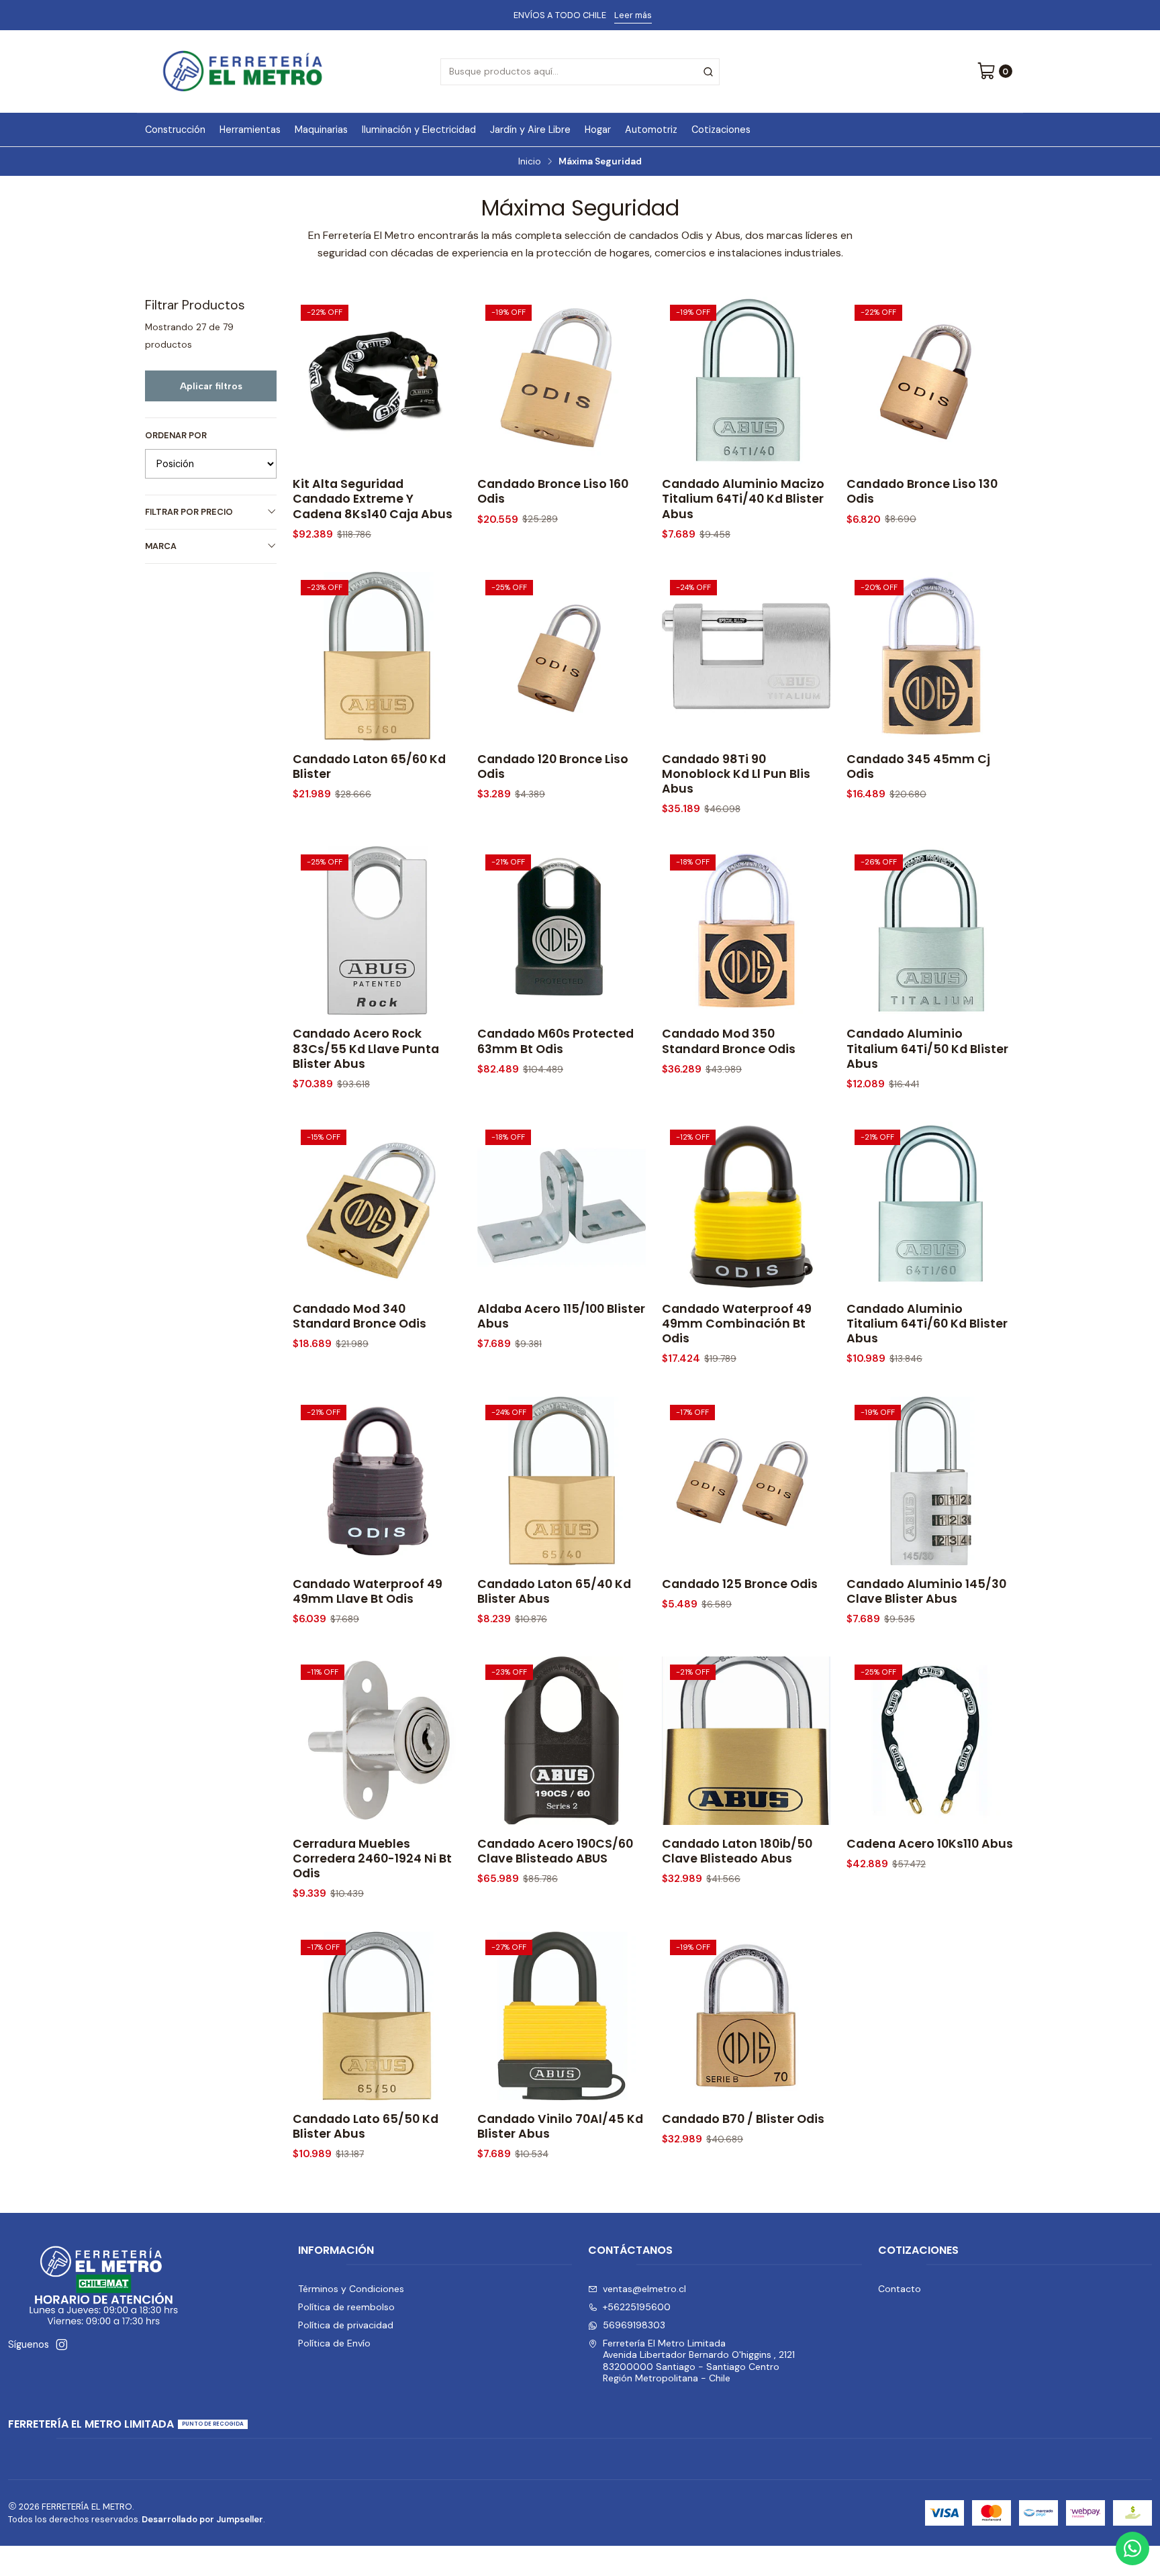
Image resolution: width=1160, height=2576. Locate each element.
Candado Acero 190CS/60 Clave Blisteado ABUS (555, 1851)
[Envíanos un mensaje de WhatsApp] (1132, 2548)
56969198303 (634, 2325)
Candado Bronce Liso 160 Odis (553, 491)
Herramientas (250, 130)
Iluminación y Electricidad (419, 130)
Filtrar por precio (189, 512)
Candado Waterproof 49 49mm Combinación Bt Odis (737, 1324)
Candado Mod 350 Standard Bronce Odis (729, 1041)
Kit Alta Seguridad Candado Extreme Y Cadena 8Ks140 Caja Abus (373, 499)
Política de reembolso (346, 2307)
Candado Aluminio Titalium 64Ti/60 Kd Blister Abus (927, 1324)
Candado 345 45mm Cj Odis (918, 766)
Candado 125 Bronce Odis (740, 1584)
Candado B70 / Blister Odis (743, 2119)
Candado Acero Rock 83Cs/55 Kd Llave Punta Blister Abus (366, 1048)
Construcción (175, 130)
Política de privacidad (346, 2325)
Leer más (633, 15)
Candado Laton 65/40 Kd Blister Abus (554, 1591)
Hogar (598, 130)
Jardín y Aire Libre (530, 130)
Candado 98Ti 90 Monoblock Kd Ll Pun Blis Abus (736, 774)
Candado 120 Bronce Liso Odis (553, 766)
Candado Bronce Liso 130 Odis (922, 491)
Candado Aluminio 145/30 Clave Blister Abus (926, 1591)
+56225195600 (637, 2307)
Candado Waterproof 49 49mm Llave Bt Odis (368, 1591)
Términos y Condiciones (351, 2289)
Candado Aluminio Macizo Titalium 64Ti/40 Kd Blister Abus (743, 499)
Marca (161, 546)
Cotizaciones (721, 130)
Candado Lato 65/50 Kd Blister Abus (366, 2126)
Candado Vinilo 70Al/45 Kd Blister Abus (560, 2126)
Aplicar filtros (211, 386)
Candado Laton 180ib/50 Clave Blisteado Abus (737, 1851)
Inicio (530, 162)
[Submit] (708, 72)
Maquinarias (321, 130)
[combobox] (580, 72)
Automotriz (651, 130)
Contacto (900, 2289)
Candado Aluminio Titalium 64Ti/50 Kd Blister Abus (927, 1048)
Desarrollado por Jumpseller (202, 2519)
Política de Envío (334, 2343)
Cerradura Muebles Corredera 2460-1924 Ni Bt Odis (372, 1859)
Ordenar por (176, 436)
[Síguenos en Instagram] (62, 2344)
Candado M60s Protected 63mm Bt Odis (555, 1041)
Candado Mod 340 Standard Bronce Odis (359, 1316)
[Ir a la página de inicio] (243, 71)
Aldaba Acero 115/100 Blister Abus (561, 1316)
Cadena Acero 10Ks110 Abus (930, 1844)
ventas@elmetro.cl (644, 2289)
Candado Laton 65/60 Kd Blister (369, 766)
